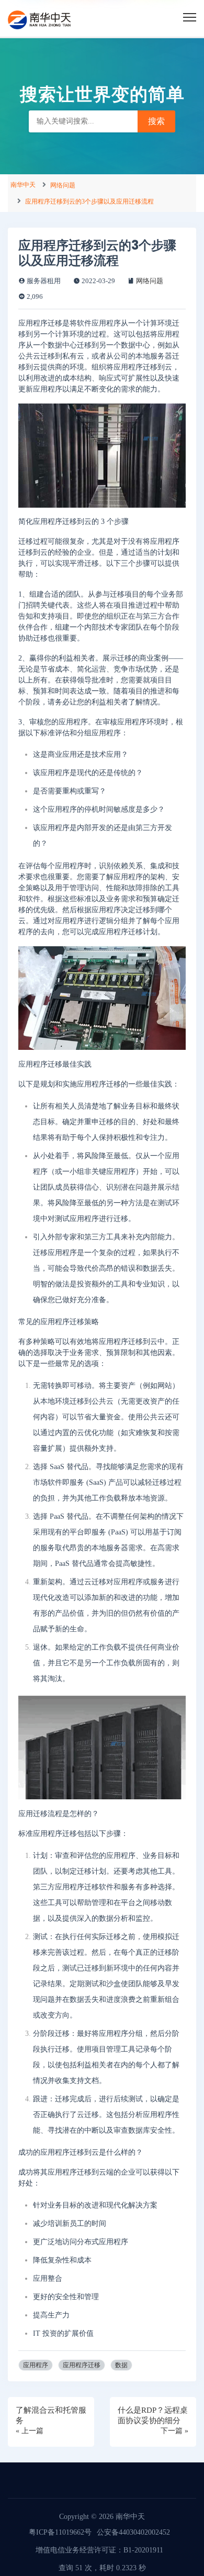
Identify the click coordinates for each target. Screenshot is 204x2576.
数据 (121, 2365)
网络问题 (63, 185)
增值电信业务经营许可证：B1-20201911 (99, 2550)
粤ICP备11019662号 (60, 2532)
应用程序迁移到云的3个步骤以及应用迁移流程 (89, 201)
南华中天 (23, 185)
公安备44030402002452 (133, 2532)
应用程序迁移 (82, 2365)
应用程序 (36, 2365)
